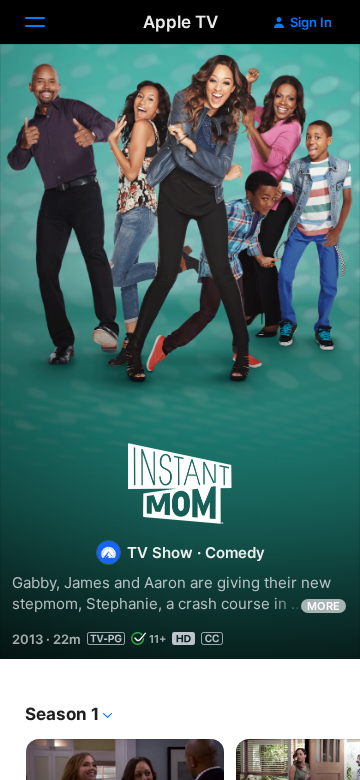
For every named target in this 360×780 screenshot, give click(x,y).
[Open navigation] (47, 22)
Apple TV (180, 22)
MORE (323, 606)
